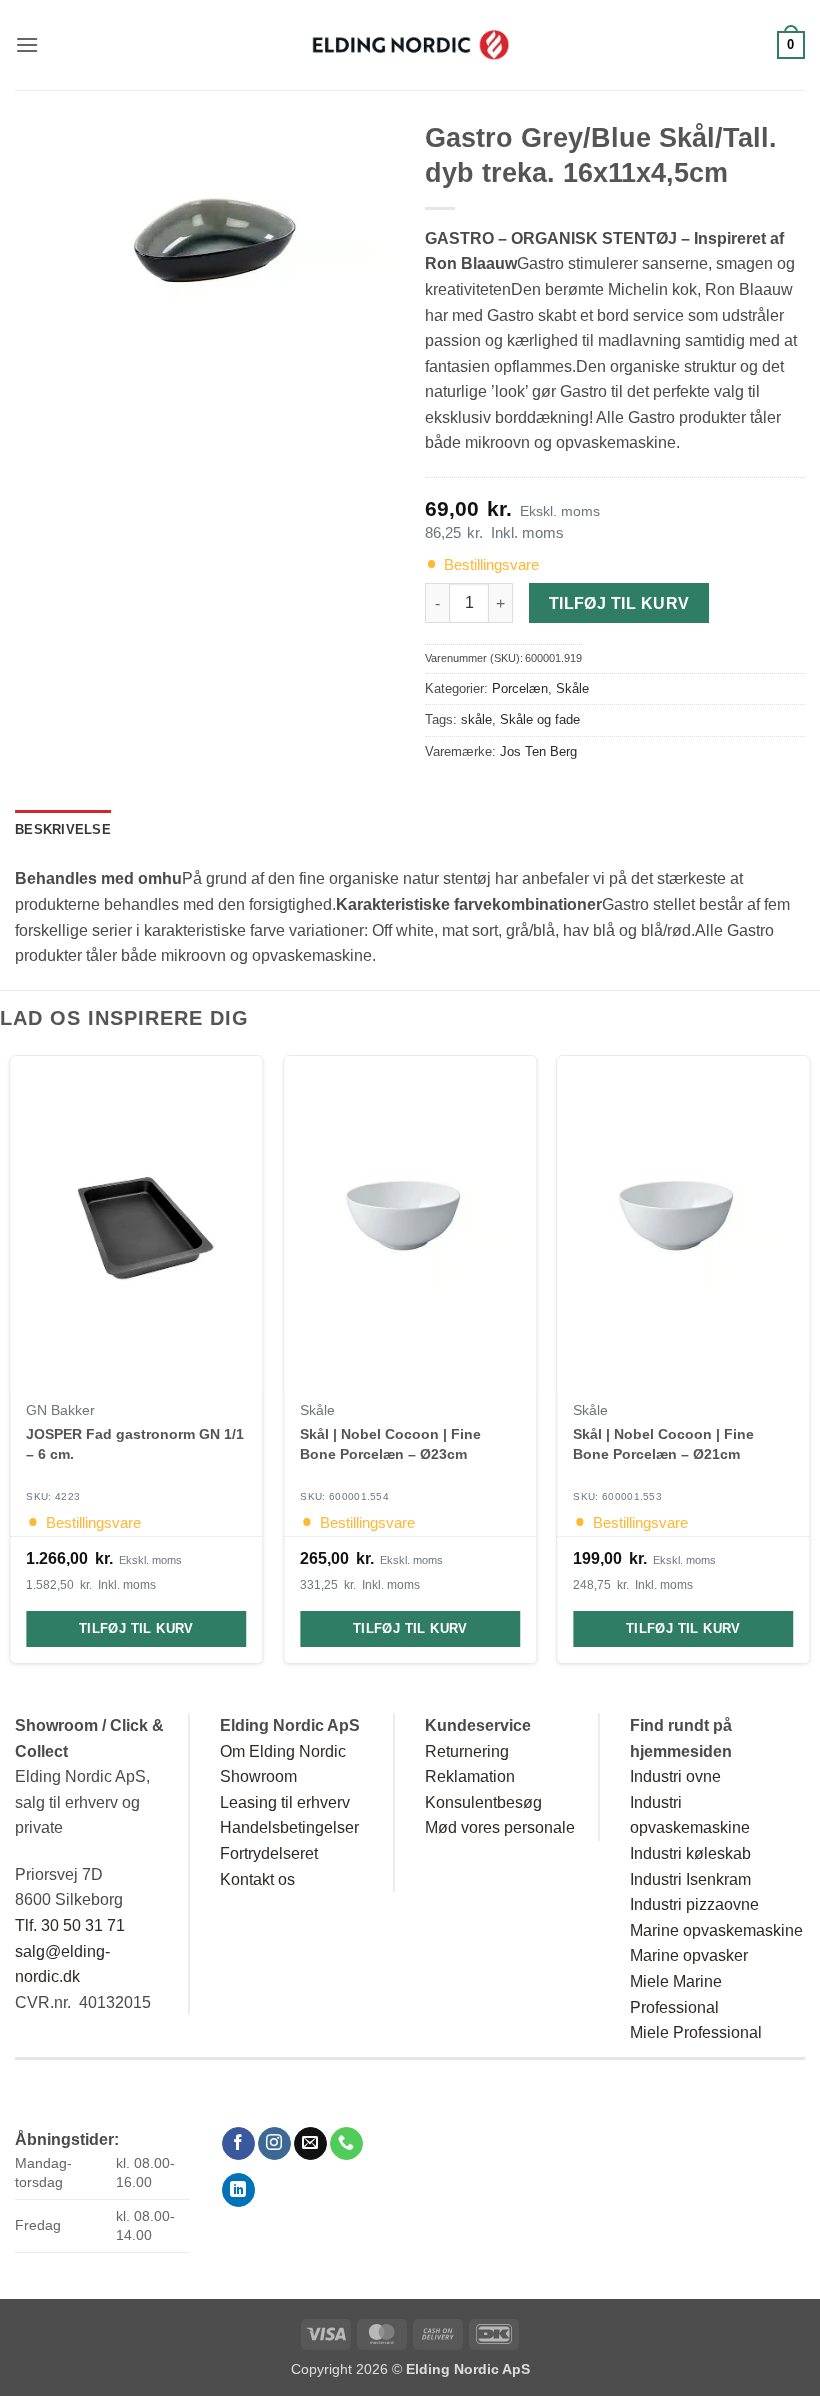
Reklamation (470, 1776)
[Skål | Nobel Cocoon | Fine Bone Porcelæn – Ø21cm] (683, 1224)
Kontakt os (257, 1879)
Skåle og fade (540, 719)
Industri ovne (675, 1776)
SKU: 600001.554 (344, 1496)
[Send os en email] (310, 2144)
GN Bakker (61, 1409)
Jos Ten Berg (538, 751)
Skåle (572, 688)
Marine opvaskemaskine (716, 1930)
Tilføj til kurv (619, 603)
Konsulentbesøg (483, 1802)
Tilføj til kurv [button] (136, 1628)
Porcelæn (520, 688)
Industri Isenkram (690, 1879)
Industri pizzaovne (694, 1904)
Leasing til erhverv (285, 1802)
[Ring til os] (346, 2144)
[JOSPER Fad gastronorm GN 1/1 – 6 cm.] (137, 1224)
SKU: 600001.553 (617, 1496)
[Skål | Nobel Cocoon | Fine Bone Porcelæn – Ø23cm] (410, 1224)
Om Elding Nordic (283, 1751)
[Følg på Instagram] (274, 2144)
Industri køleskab (690, 1853)
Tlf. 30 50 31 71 (70, 1925)
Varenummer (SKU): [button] (503, 658)
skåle (476, 719)
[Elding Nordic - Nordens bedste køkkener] (410, 45)
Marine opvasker (689, 1955)
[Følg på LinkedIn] (238, 2190)
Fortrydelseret (269, 1853)
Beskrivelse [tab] (63, 829)
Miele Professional (696, 2032)
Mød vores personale (500, 1827)
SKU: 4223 (54, 1496)
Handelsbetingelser (289, 1827)
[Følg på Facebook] (238, 2144)
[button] (27, 44)
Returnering (467, 1751)
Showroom (258, 1776)
